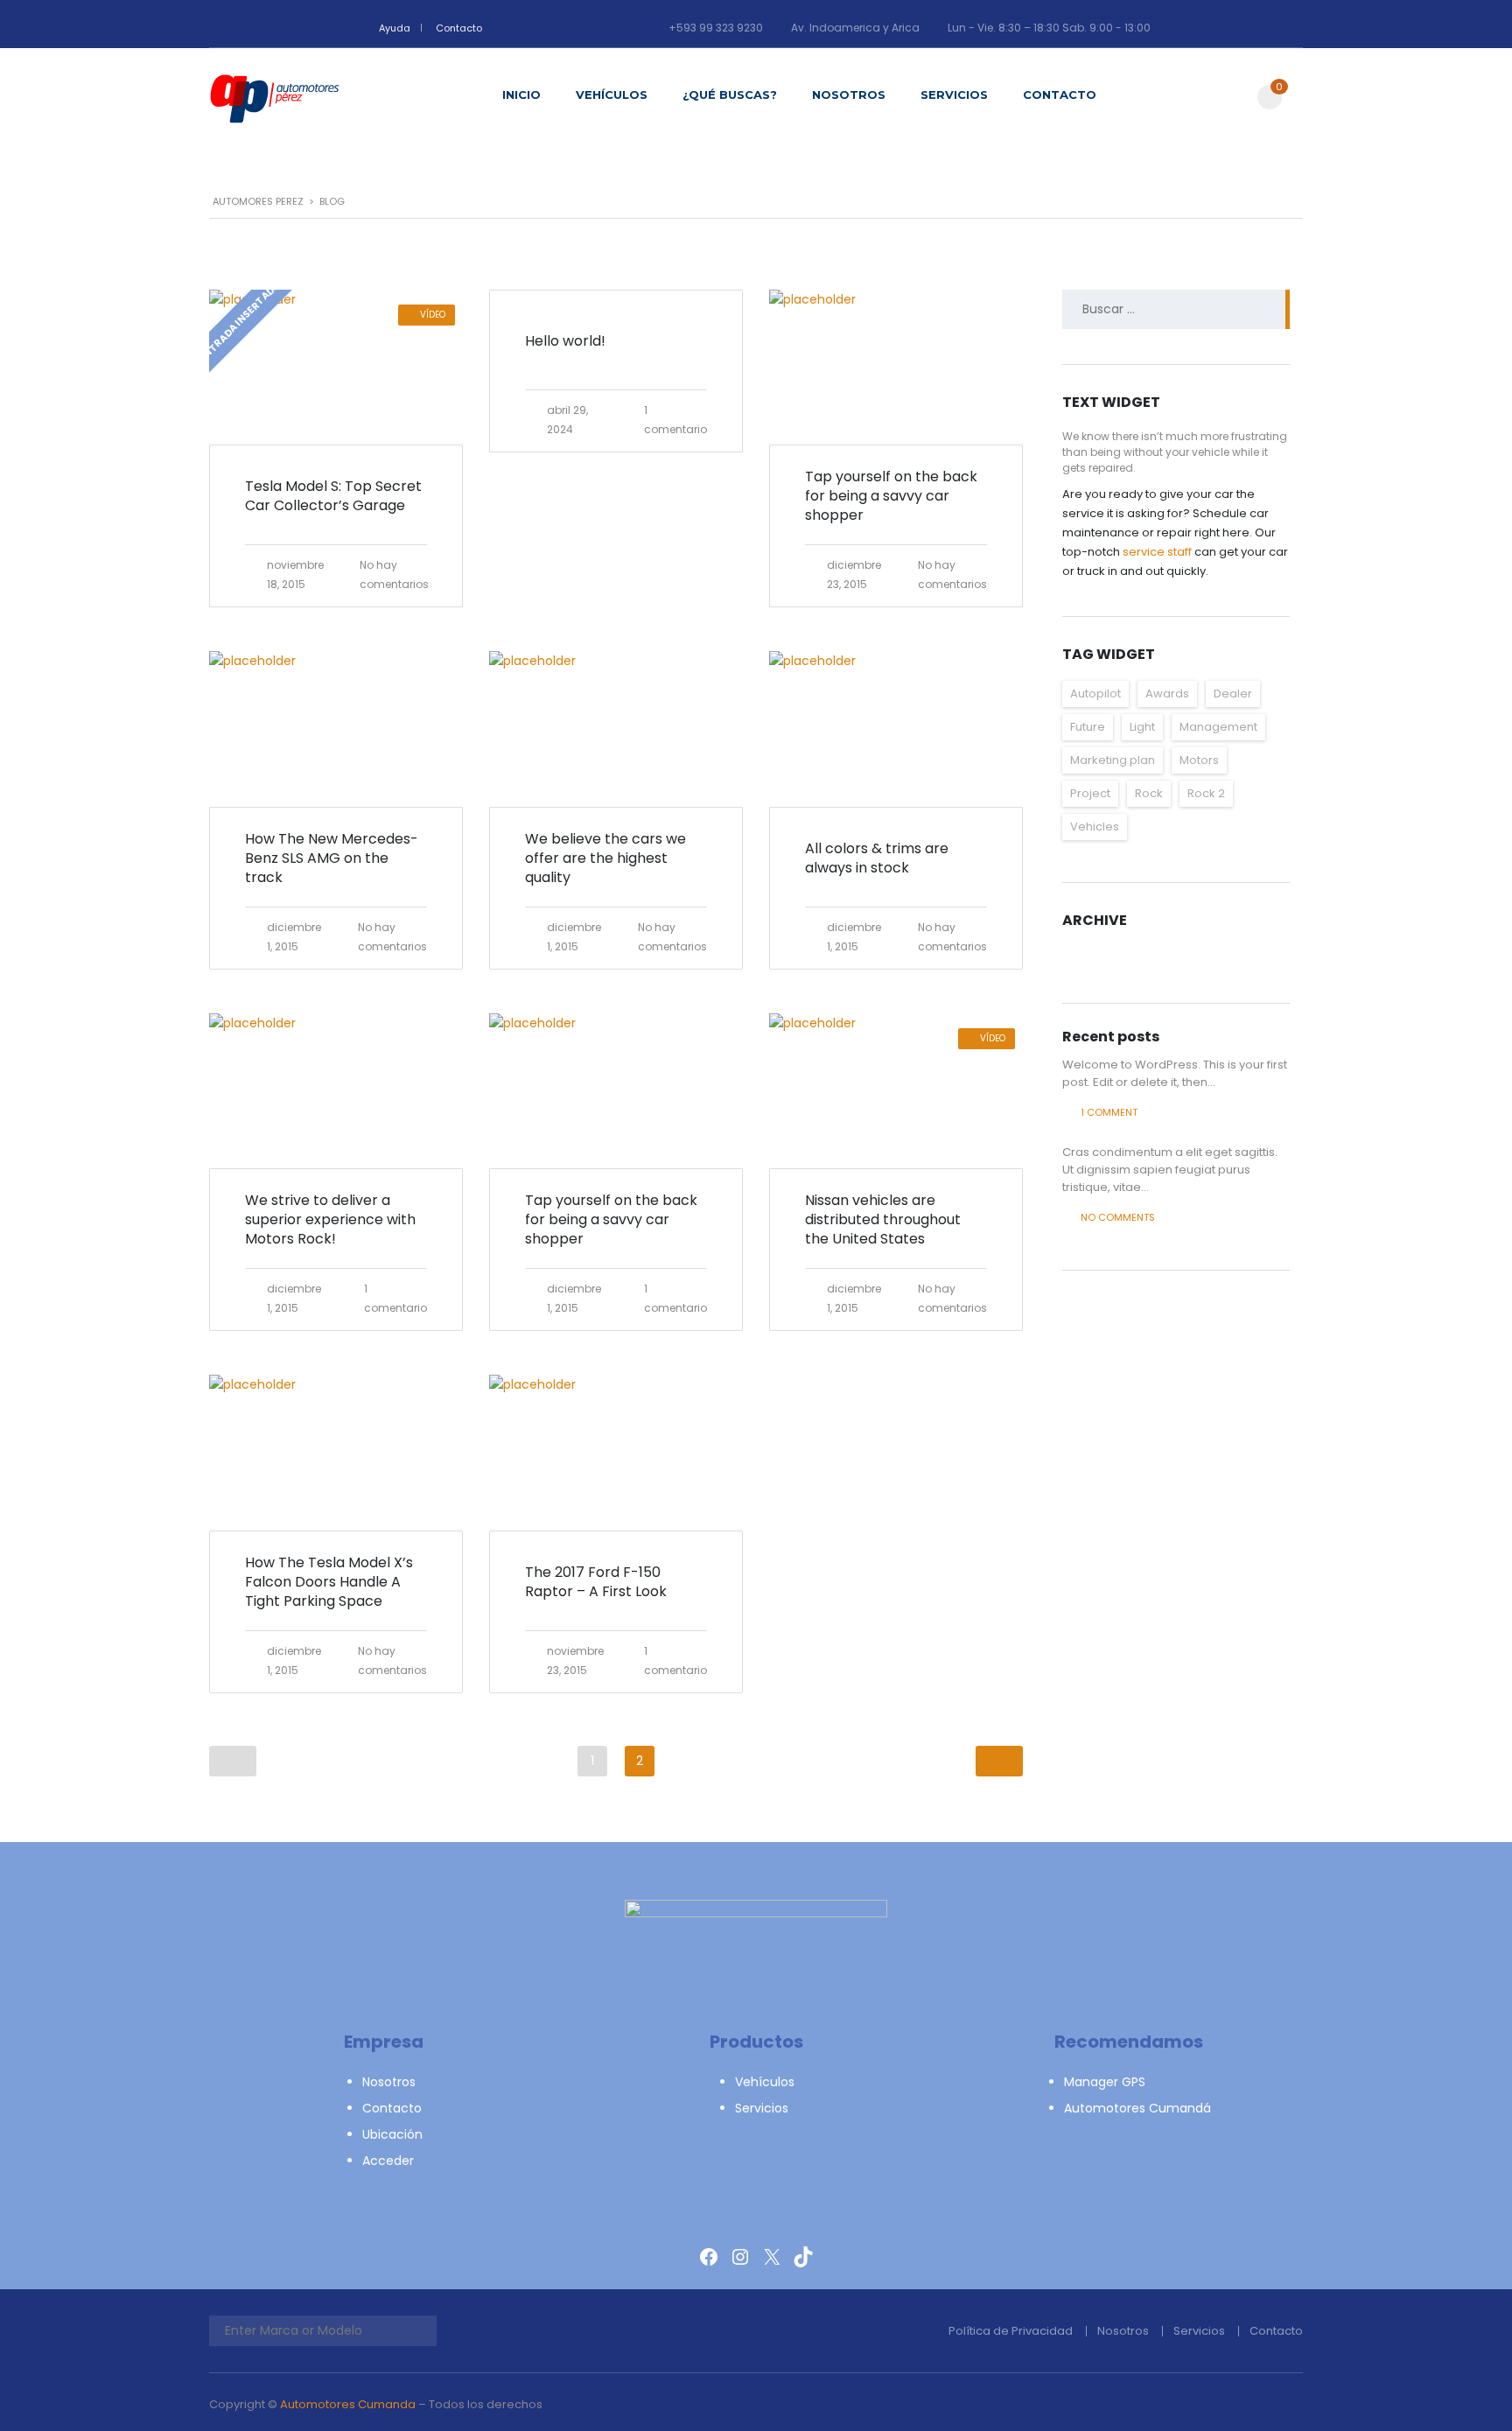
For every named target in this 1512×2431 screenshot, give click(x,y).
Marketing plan (1113, 760)
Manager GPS (1105, 2082)
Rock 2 (1206, 793)
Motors (1199, 760)
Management (1218, 727)
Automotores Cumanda (348, 2404)
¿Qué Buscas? (730, 95)
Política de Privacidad (1011, 2331)
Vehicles (1095, 827)
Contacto (459, 28)
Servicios (954, 95)
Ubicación (392, 2134)
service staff (1157, 552)
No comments (1118, 1217)
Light (1142, 727)
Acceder (388, 2161)
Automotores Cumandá (1137, 2108)
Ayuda (395, 28)
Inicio (521, 95)
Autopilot (1095, 694)
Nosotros (849, 95)
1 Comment (1109, 1112)
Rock (1149, 793)
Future (1088, 727)
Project (1090, 793)
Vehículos (612, 95)
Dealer (1233, 694)
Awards (1167, 694)
